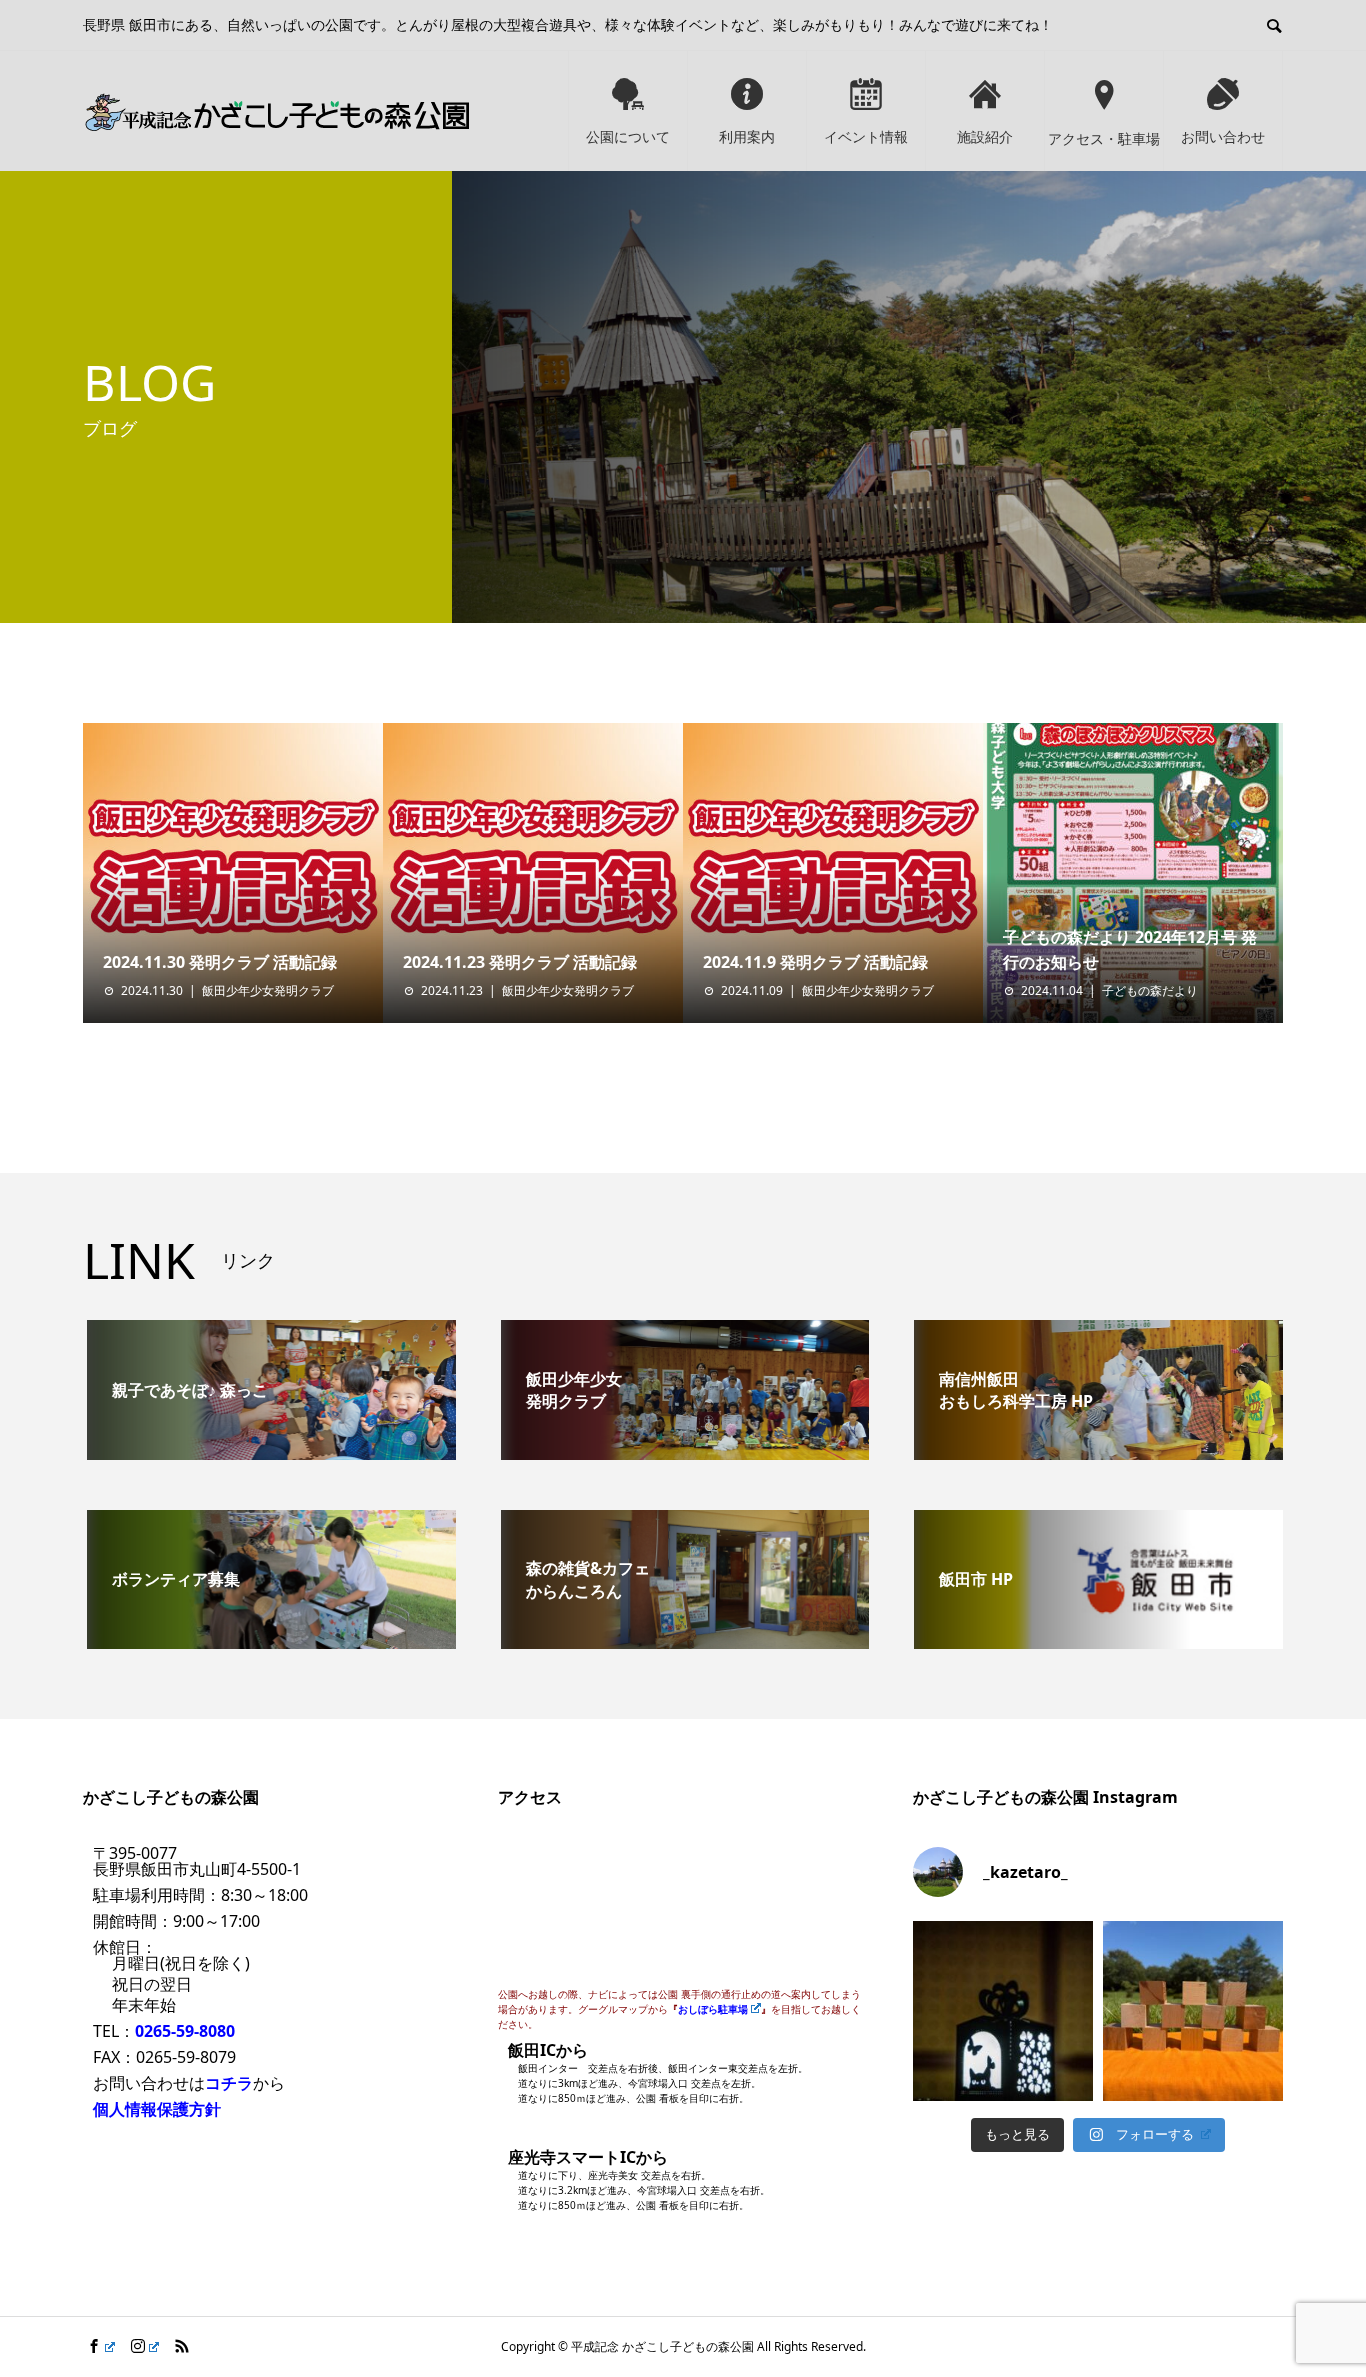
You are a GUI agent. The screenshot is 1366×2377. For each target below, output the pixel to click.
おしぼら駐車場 (713, 2009)
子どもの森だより (1150, 990)
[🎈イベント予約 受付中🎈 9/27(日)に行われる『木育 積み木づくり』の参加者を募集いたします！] (1193, 2011)
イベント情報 (866, 136)
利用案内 (747, 136)
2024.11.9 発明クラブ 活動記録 (815, 962)
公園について (628, 136)
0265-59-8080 (185, 2031)
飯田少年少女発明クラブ (268, 990)
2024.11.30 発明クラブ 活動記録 (220, 962)
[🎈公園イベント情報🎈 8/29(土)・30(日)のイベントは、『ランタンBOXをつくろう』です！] (1003, 2011)
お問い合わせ (1223, 136)
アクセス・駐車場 (1104, 138)
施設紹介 (985, 136)
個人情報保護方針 (157, 2109)
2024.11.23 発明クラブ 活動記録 (520, 962)
